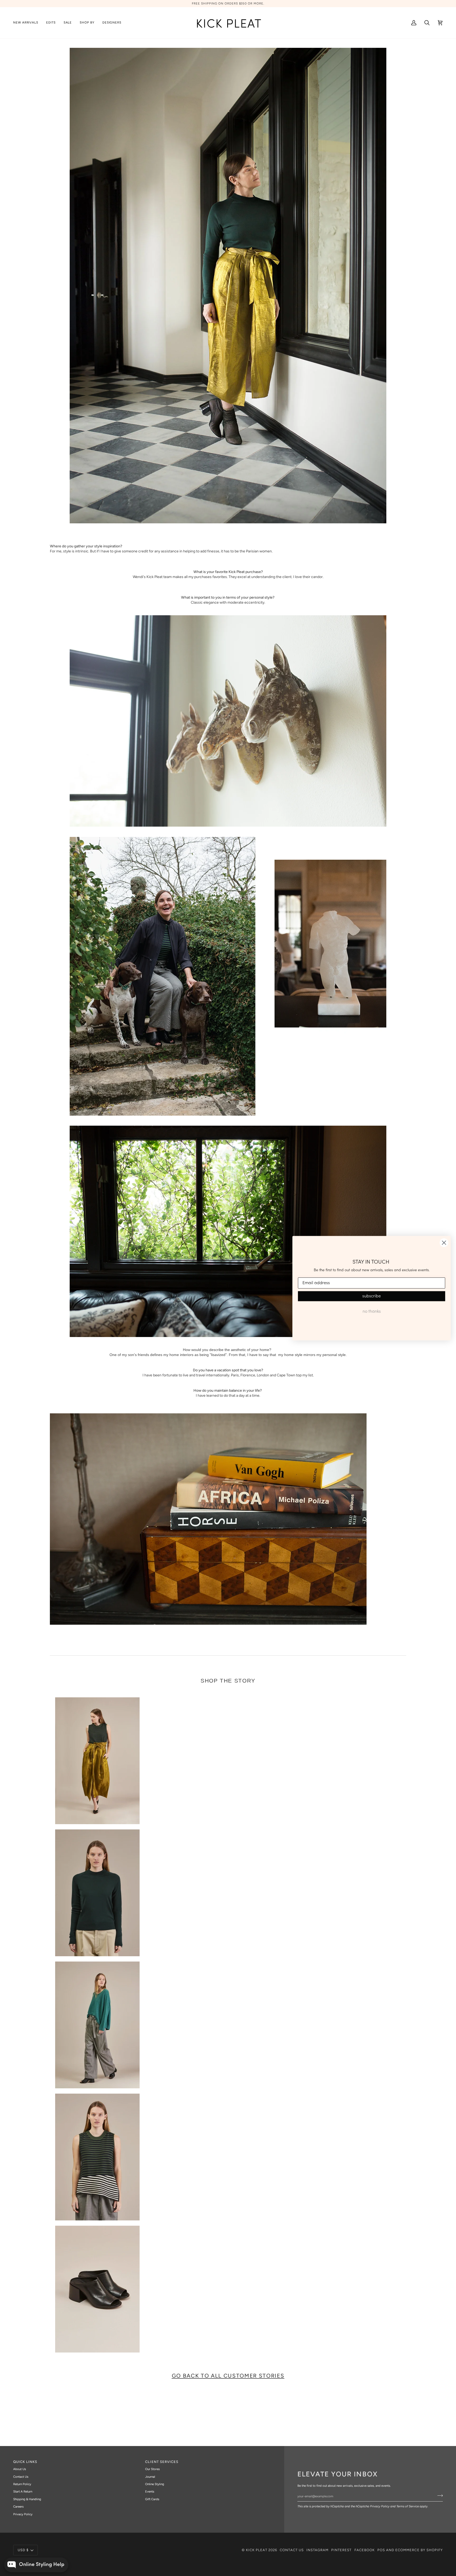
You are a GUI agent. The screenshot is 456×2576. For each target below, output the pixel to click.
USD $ (23, 2550)
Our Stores (152, 2469)
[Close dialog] (444, 1243)
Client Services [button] (162, 2462)
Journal (150, 2477)
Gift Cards (152, 2499)
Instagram (317, 2550)
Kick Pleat (257, 2550)
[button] (51, 23)
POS (381, 2550)
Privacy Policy (380, 2506)
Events (150, 2491)
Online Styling (155, 2484)
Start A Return (23, 2491)
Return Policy (22, 2484)
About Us (20, 2469)
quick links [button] (25, 2462)
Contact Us (21, 2477)
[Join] (438, 2495)
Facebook (365, 2550)
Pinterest (341, 2550)
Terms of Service (408, 2506)
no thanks (372, 1312)
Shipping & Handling (27, 2499)
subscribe (372, 1296)
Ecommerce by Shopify (419, 2550)
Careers (18, 2507)
